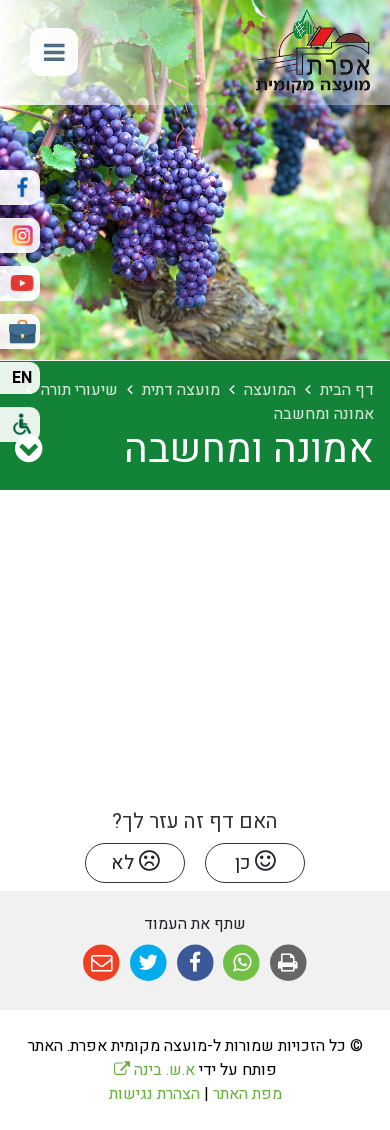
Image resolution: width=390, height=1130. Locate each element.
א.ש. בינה (154, 1070)
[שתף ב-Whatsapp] (241, 963)
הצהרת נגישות (154, 1094)
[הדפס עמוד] (288, 963)
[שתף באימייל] (101, 963)
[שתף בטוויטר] (148, 963)
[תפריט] (54, 52)
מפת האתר (247, 1094)
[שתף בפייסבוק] (195, 963)
